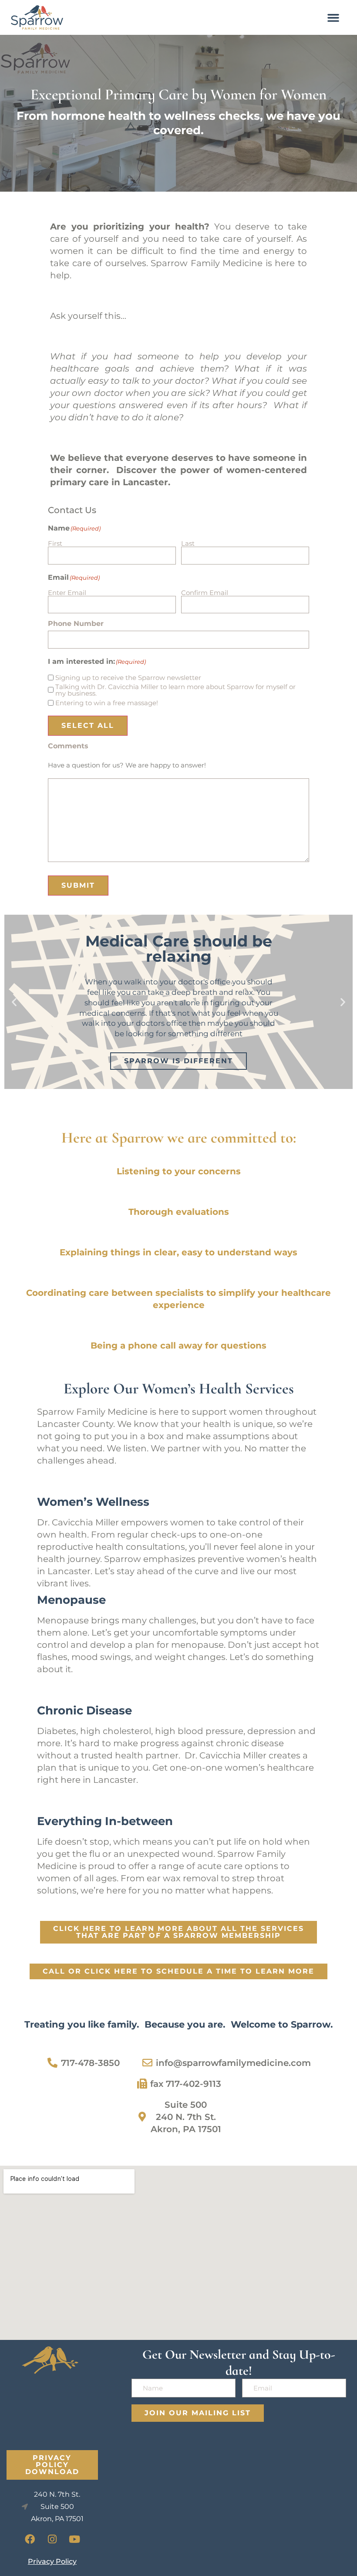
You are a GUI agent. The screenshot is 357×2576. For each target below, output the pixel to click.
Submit (78, 885)
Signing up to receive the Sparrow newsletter (128, 678)
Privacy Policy (52, 2561)
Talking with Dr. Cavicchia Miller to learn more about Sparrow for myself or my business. (175, 690)
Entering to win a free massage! (107, 703)
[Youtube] (74, 2539)
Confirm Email (205, 592)
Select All (88, 725)
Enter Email (67, 592)
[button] (333, 17)
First (55, 543)
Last (188, 543)
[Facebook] (30, 2539)
